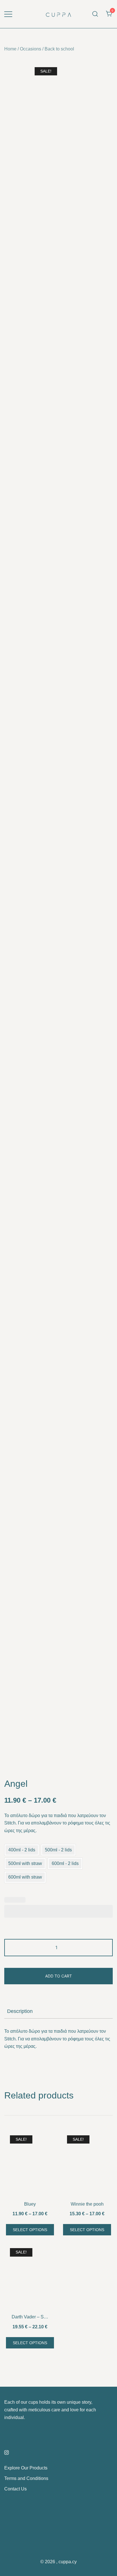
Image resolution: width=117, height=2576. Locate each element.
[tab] (58, 2011)
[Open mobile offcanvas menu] (8, 14)
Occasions (31, 49)
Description (20, 2011)
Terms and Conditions (26, 2478)
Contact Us (15, 2489)
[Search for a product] (95, 14)
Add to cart (58, 1976)
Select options (30, 2230)
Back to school (59, 49)
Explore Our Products (26, 2468)
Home (10, 49)
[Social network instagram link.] (7, 2452)
